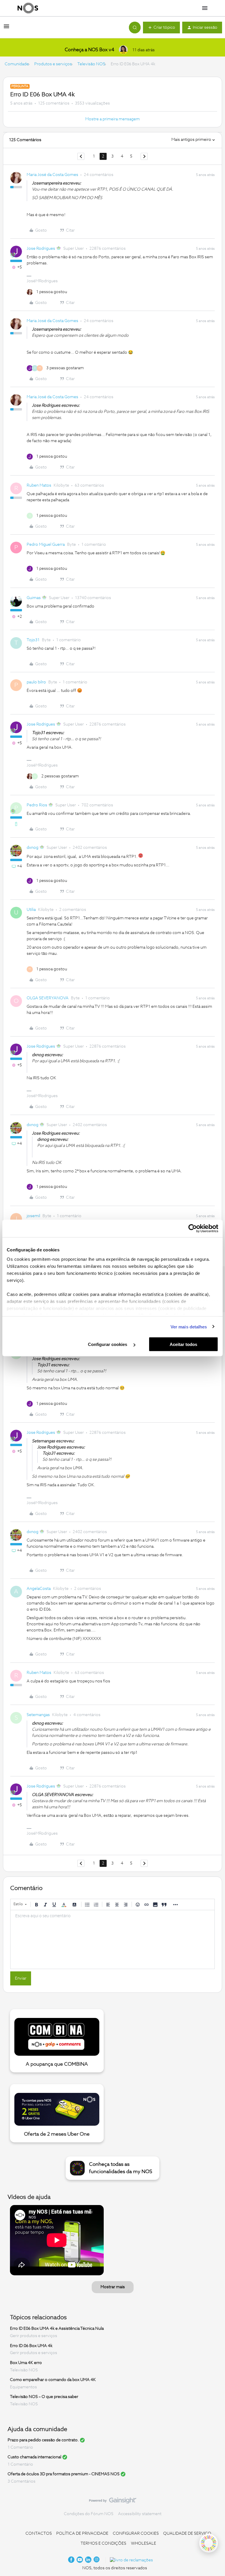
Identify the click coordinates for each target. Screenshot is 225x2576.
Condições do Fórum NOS (89, 2514)
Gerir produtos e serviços (34, 2336)
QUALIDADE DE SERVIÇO (187, 2534)
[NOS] (28, 8)
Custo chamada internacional (34, 2457)
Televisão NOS (91, 64)
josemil (33, 1216)
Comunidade (17, 64)
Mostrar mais (113, 2287)
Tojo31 (33, 640)
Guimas (34, 598)
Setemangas (38, 1715)
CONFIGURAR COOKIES (136, 2534)
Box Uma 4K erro (26, 2363)
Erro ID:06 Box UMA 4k (31, 2346)
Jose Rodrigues (41, 249)
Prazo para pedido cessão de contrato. (43, 2440)
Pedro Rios (37, 805)
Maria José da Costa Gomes (52, 175)
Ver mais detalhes (189, 1327)
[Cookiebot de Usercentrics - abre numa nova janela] (193, 1229)
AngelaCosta (39, 1589)
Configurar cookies (108, 1344)
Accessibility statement (140, 2514)
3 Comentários (22, 2481)
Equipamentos (23, 2387)
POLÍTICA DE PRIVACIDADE (82, 2534)
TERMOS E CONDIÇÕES (103, 2543)
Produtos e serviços (53, 64)
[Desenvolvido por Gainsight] (113, 2502)
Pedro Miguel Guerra (46, 545)
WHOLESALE (144, 2543)
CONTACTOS (39, 2534)
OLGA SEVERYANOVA (48, 998)
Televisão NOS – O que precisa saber (44, 2397)
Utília (31, 910)
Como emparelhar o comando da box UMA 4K (53, 2380)
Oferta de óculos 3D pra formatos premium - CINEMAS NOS (64, 2474)
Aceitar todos (183, 1344)
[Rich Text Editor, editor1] (112, 1939)
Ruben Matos (39, 485)
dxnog (33, 848)
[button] (6, 29)
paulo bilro (36, 682)
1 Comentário (20, 2447)
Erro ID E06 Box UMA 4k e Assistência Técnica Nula (57, 2329)
